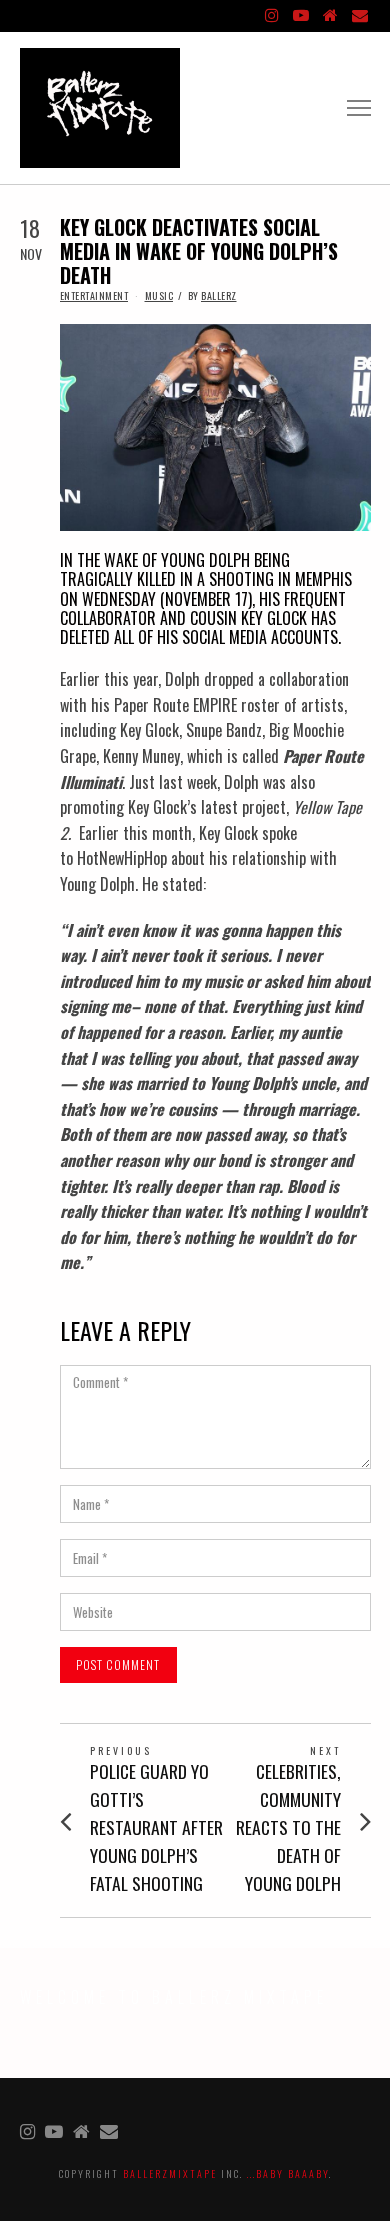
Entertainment (94, 295)
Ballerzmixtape (170, 2173)
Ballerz (219, 295)
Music (159, 295)
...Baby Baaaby (288, 2173)
